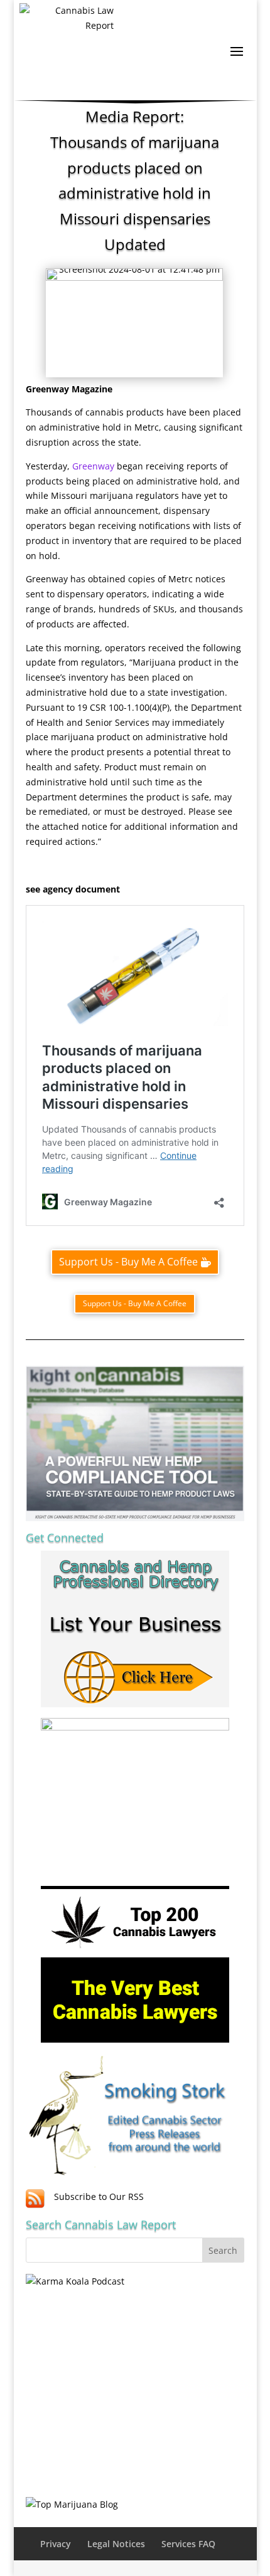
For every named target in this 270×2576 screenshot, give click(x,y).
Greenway (93, 466)
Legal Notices (116, 2544)
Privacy (56, 2544)
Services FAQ (188, 2544)
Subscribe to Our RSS (99, 2196)
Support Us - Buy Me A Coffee (128, 1262)
